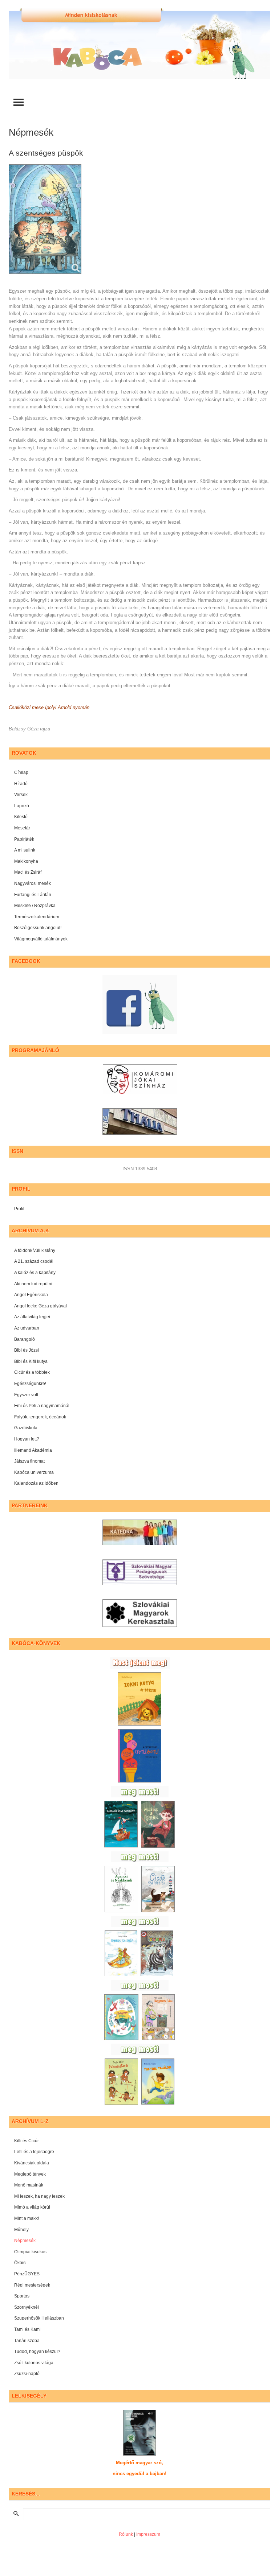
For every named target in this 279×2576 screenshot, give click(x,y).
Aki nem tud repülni (33, 1284)
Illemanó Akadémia (33, 1450)
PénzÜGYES (27, 2274)
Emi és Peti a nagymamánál (42, 1406)
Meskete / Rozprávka (35, 906)
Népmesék (25, 2241)
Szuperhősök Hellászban (39, 2318)
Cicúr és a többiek (32, 1372)
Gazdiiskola (26, 1428)
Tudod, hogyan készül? (37, 2352)
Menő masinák (29, 2185)
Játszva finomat (29, 1461)
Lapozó (22, 806)
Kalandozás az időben (36, 1483)
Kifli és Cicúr (27, 2141)
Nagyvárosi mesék (33, 883)
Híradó (21, 784)
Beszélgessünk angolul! (38, 928)
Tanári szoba (27, 2341)
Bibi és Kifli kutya (31, 1361)
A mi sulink (25, 850)
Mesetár (22, 828)
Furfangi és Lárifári (33, 895)
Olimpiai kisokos (30, 2252)
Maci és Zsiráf (28, 872)
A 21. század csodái (34, 1261)
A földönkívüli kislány (35, 1250)
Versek (21, 795)
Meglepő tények (30, 2174)
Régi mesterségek (32, 2285)
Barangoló (25, 1339)
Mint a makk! (27, 2218)
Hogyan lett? (27, 1439)
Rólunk (126, 2534)
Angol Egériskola (31, 1295)
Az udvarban (27, 1328)
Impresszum (148, 2534)
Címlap (21, 772)
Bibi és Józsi (27, 1350)
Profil (19, 1209)
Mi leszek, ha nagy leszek (39, 2196)
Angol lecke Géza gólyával (41, 1306)
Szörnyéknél (27, 2307)
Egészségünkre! (30, 1384)
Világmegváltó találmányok (41, 939)
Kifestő (21, 817)
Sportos (22, 2296)
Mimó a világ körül (32, 2207)
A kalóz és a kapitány (35, 1273)
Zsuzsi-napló (27, 2374)
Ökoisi (20, 2263)
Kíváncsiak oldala (32, 2163)
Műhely (21, 2230)
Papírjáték (24, 839)
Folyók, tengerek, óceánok (40, 1417)
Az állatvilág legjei (32, 1317)
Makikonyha (26, 861)
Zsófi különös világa (34, 2363)
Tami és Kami (27, 2329)
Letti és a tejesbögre (34, 2152)
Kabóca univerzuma (34, 1472)
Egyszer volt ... (28, 1395)
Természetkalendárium (37, 917)
